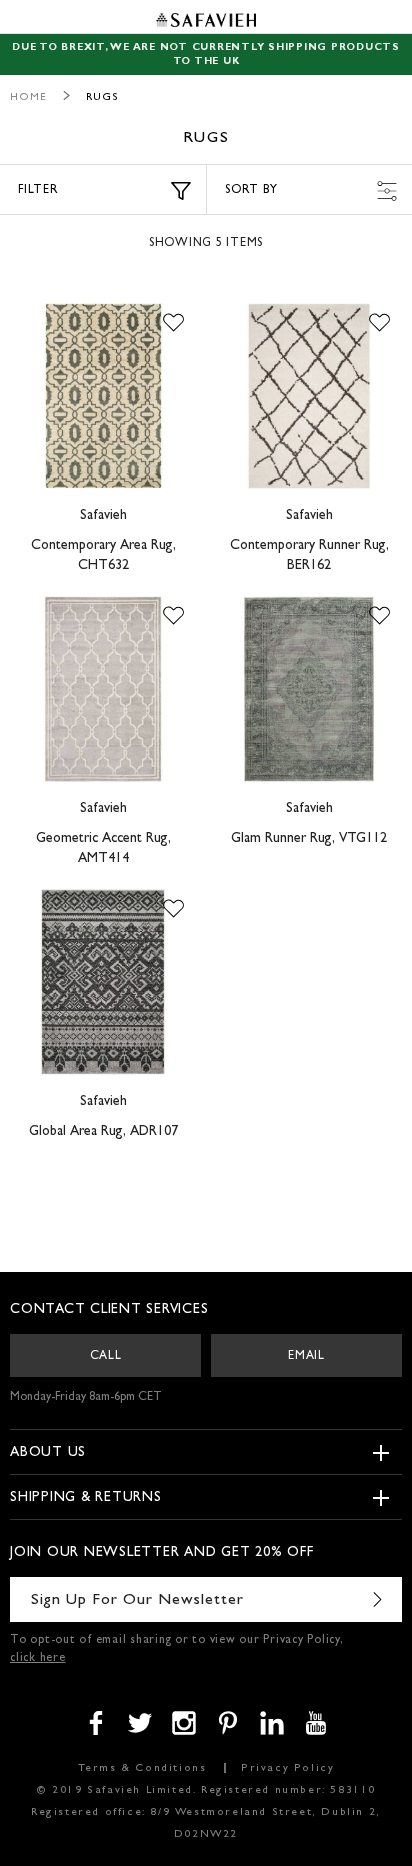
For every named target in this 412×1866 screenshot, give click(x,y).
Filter (38, 191)
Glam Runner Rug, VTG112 (309, 839)
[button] (173, 323)
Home (28, 97)
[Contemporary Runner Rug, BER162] (309, 396)
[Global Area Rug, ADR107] (103, 982)
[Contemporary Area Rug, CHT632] (103, 396)
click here (38, 1659)
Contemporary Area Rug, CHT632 (103, 556)
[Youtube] (316, 1723)
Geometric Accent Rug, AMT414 (103, 849)
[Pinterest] (228, 1723)
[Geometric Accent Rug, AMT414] (103, 689)
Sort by (251, 191)
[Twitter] (140, 1723)
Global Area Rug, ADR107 (103, 1132)
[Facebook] (96, 1723)
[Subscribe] (377, 1599)
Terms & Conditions (142, 1768)
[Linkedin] (272, 1723)
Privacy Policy (287, 1768)
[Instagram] (184, 1723)
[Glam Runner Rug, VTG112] (309, 689)
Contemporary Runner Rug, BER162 (309, 556)
